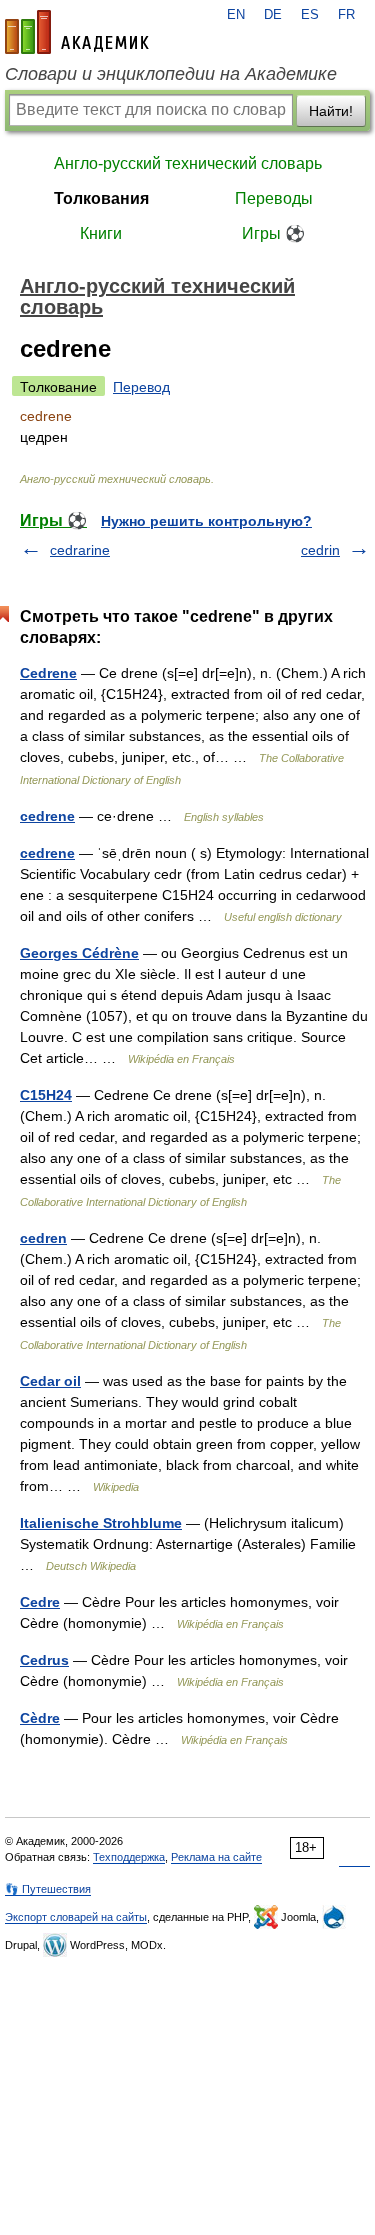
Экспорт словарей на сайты (76, 1917)
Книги (101, 233)
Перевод (141, 387)
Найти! (331, 111)
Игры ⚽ (273, 233)
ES (310, 15)
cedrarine (80, 550)
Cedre (40, 1602)
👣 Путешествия (48, 1889)
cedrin (320, 550)
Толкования (101, 198)
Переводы (274, 198)
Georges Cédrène (79, 953)
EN (236, 15)
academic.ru (77, 32)
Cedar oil (50, 1381)
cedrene (47, 816)
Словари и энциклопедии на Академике (171, 74)
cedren (43, 1238)
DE (273, 15)
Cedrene (48, 673)
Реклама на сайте (216, 1857)
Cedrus (44, 1660)
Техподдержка (129, 1857)
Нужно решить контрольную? (206, 521)
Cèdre (40, 1718)
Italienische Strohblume (101, 1523)
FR (346, 15)
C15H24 (46, 1095)
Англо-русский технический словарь (188, 163)
